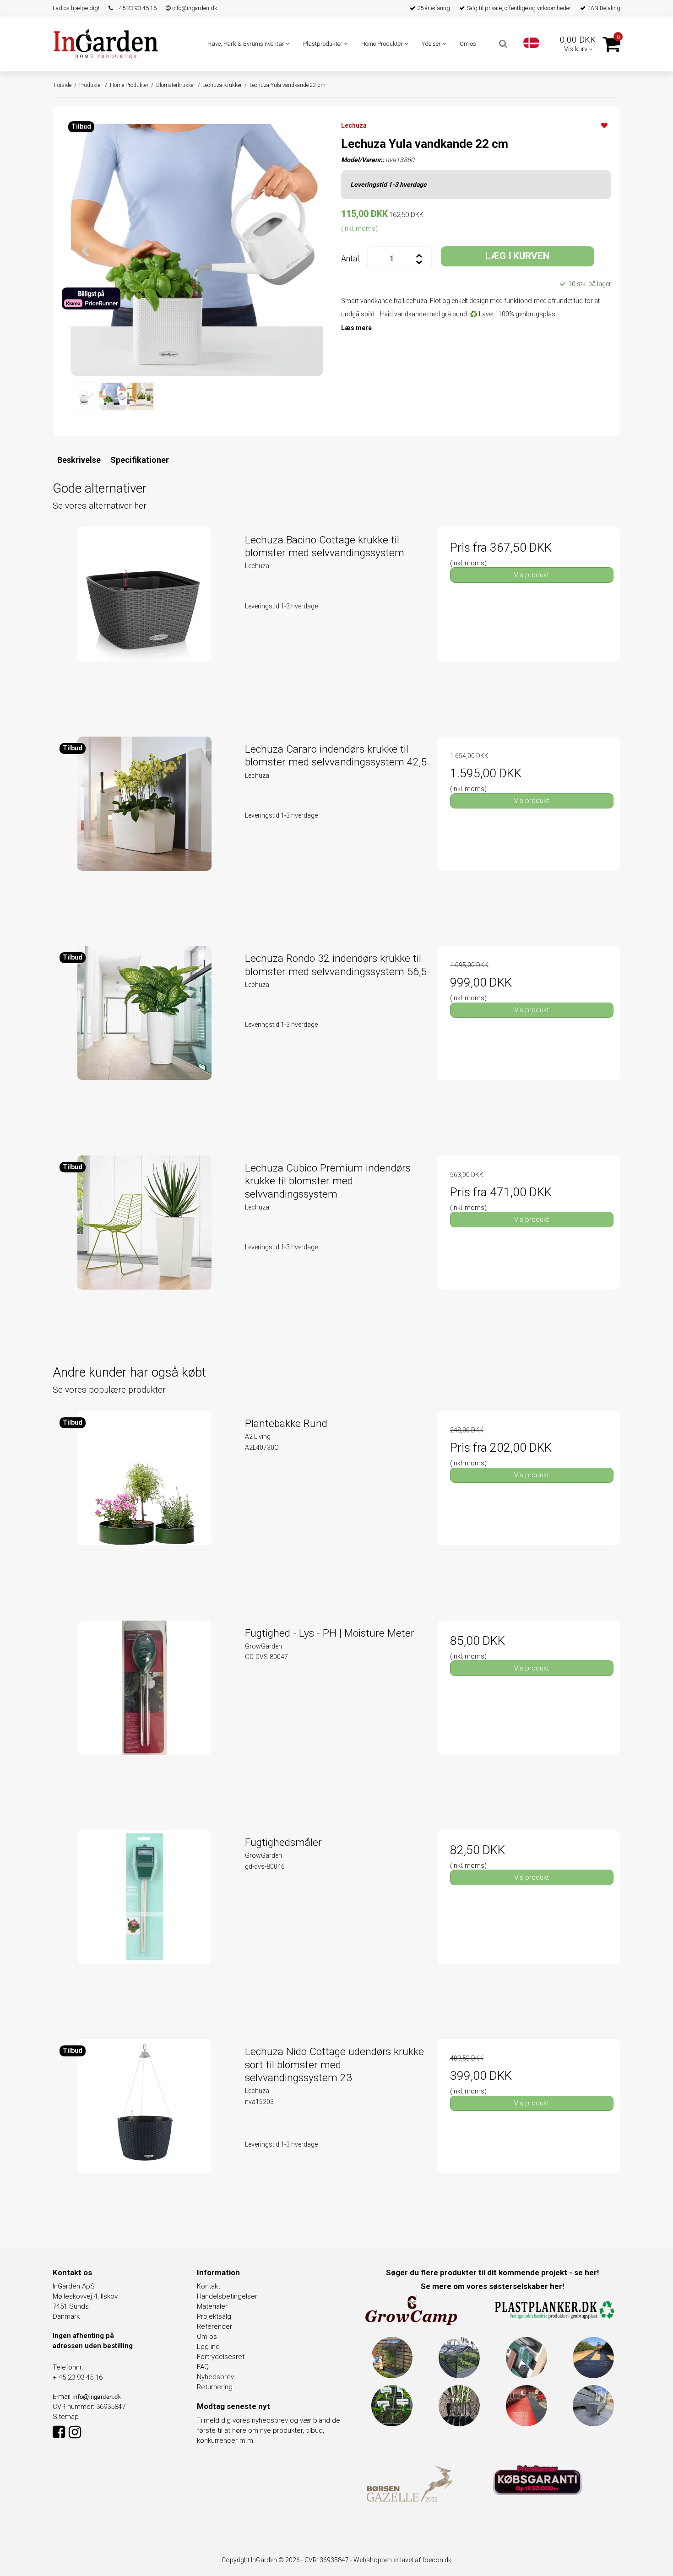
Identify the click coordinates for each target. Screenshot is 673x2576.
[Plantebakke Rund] (144, 1502)
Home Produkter (383, 44)
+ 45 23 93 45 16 (135, 8)
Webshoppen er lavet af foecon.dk (402, 2560)
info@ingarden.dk (194, 8)
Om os (468, 44)
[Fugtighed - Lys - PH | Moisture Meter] (144, 1712)
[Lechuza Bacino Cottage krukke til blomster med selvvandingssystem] (144, 619)
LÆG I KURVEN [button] (517, 256)
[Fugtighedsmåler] (144, 1921)
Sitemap (66, 2417)
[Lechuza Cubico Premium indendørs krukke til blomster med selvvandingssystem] (144, 1247)
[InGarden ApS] (106, 43)
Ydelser (432, 44)
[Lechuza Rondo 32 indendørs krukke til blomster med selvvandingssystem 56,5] (144, 1037)
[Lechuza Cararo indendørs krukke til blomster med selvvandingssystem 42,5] (144, 828)
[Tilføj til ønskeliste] (604, 125)
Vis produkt (532, 575)
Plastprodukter (323, 44)
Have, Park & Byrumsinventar (247, 44)
